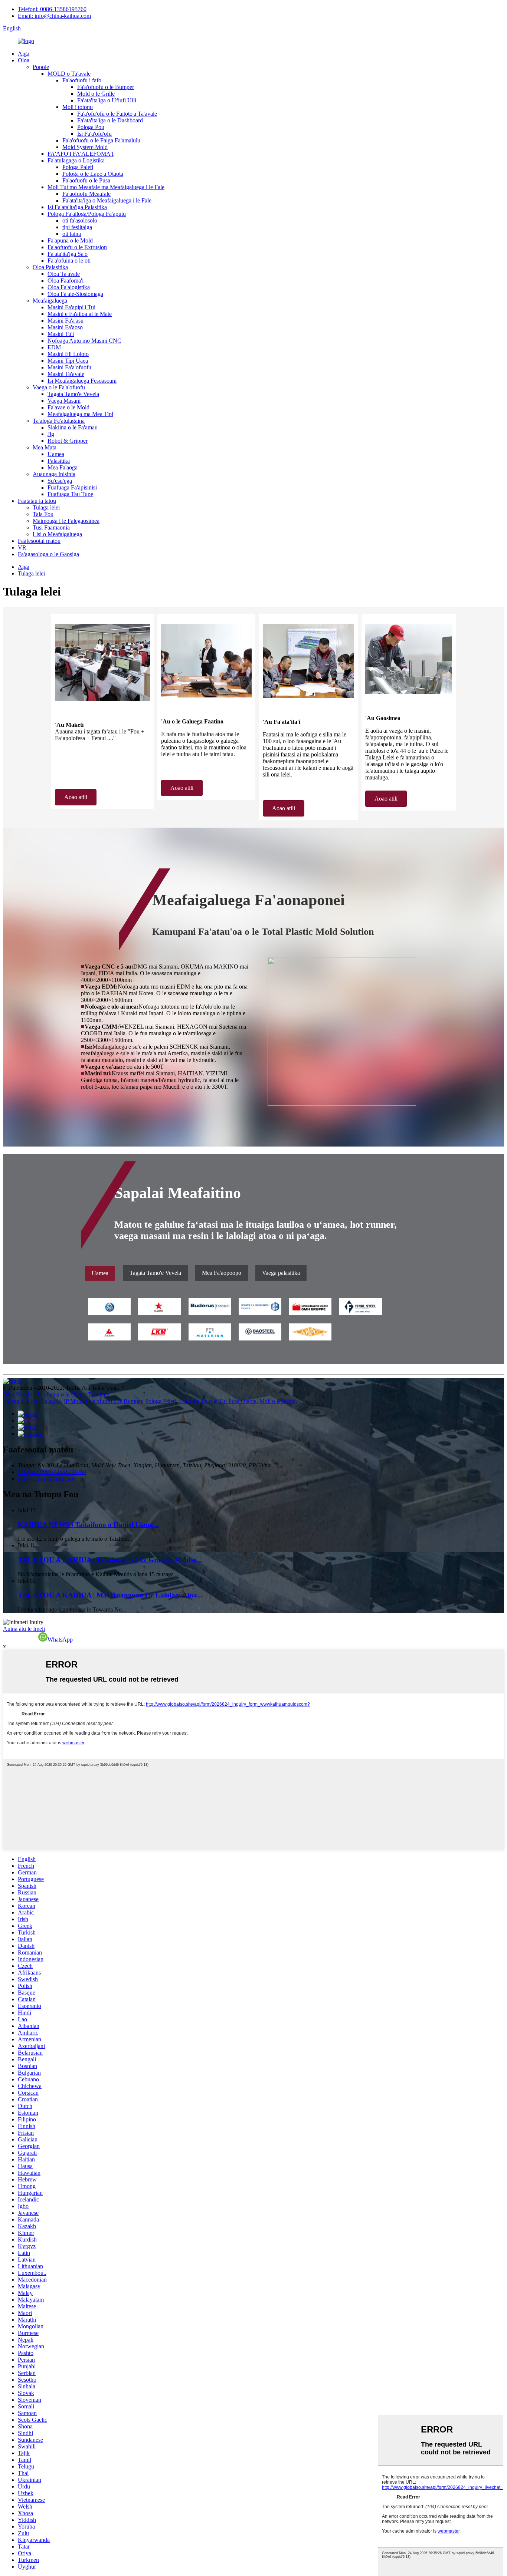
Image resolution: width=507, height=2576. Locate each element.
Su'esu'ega (60, 481)
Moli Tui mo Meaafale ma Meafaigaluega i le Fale (106, 187)
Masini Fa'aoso (65, 327)
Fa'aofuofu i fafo (82, 80)
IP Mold (73, 1401)
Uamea (56, 454)
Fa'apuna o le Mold (70, 240)
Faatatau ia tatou (37, 501)
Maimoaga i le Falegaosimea (66, 521)
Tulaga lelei (46, 507)
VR (22, 547)
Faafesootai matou (39, 541)
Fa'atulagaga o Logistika (76, 160)
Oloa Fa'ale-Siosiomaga (75, 294)
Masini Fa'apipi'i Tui (71, 307)
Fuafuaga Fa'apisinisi (72, 487)
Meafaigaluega (50, 301)
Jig (51, 434)
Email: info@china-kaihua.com (54, 16)
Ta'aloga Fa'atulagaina (59, 421)
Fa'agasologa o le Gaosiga (48, 554)
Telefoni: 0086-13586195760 (52, 9)
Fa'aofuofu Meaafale (86, 194)
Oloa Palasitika (50, 267)
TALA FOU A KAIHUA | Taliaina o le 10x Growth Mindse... (110, 1560)
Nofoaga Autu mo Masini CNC (84, 341)
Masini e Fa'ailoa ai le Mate (80, 314)
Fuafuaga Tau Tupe (70, 494)
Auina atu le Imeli (24, 1629)
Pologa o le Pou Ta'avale (32, 1401)
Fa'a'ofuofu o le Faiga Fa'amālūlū (101, 140)
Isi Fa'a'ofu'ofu (94, 134)
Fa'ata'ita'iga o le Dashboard (110, 120)
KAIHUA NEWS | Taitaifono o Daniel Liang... (88, 1525)
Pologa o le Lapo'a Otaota (93, 174)
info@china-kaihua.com (46, 1479)
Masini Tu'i (61, 334)
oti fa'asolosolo (80, 220)
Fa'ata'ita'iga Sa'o (68, 254)
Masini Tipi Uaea (68, 361)
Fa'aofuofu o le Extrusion (77, 247)
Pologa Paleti (78, 167)
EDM (54, 347)
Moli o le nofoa (277, 1401)
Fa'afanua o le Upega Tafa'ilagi (73, 1394)
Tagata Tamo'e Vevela (73, 394)
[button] (76, 797)
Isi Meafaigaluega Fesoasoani (82, 381)
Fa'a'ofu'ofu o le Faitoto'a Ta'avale (117, 114)
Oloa (24, 60)
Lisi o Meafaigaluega (57, 534)
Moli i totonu (78, 107)
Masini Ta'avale (66, 374)
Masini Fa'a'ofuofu (69, 367)
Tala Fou (43, 514)
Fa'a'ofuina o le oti (69, 260)
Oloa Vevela (17, 1394)
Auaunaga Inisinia (54, 474)
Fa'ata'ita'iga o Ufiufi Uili (107, 100)
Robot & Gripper (68, 441)
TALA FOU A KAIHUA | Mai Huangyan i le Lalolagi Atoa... (110, 1595)
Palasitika (59, 461)
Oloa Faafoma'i (66, 281)
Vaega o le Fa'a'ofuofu (59, 387)
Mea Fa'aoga (63, 467)
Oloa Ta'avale (64, 274)
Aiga (24, 54)
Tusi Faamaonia (51, 527)
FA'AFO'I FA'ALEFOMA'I (81, 154)
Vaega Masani (64, 401)
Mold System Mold (85, 147)
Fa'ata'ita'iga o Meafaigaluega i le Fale (107, 200)
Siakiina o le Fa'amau (73, 427)
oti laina (72, 234)
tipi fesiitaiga (77, 227)
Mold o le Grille (96, 94)
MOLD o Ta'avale (69, 74)
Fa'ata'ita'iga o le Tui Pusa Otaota (218, 1401)
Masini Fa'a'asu (66, 321)
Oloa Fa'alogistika (69, 287)
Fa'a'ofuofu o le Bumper (106, 87)
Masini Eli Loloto (68, 354)
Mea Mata (45, 447)
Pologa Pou (91, 127)
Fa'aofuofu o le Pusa (86, 180)
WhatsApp (60, 1640)
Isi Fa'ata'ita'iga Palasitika (77, 207)
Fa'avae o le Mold (68, 407)
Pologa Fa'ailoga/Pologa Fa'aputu (87, 214)
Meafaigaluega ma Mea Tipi (80, 414)
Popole (41, 67)
